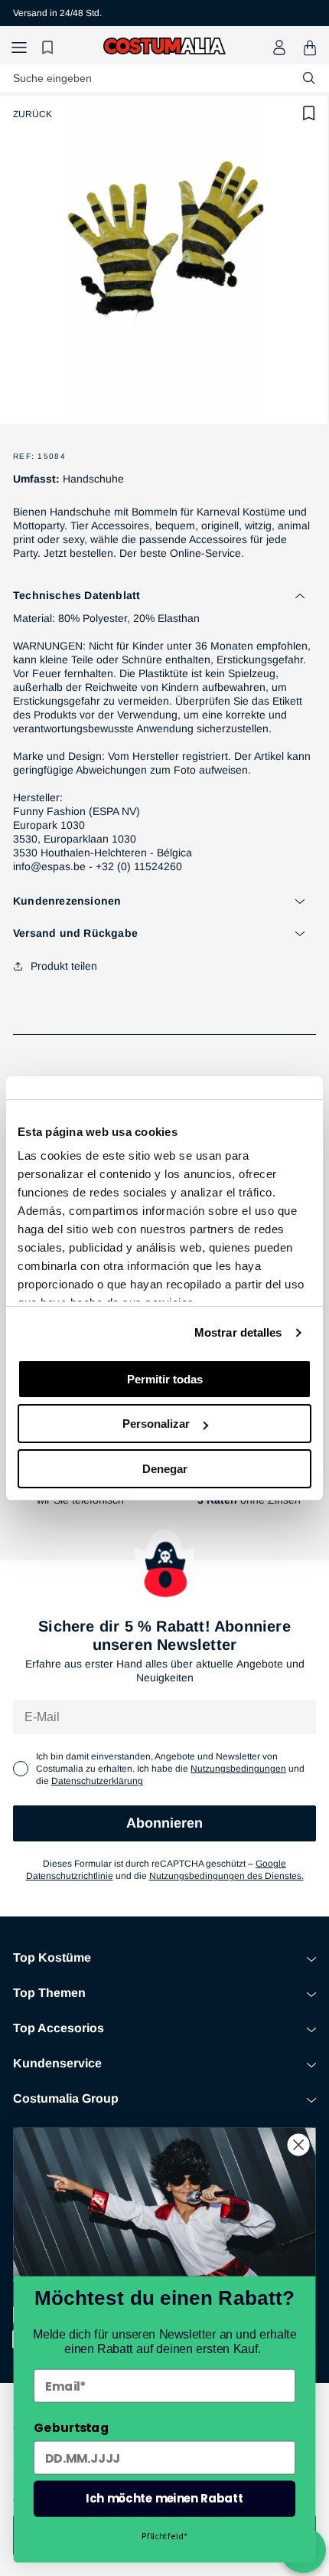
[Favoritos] (50, 48)
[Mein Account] (279, 47)
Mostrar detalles (238, 1332)
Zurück (33, 114)
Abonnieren (164, 1823)
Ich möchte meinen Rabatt (164, 2498)
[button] (19, 48)
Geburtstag (71, 2428)
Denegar (165, 1469)
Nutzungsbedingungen (238, 1769)
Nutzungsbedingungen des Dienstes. (226, 1876)
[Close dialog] (299, 2145)
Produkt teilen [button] (64, 966)
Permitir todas (165, 1379)
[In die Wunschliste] (309, 113)
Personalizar (156, 1424)
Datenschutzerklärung (97, 1781)
